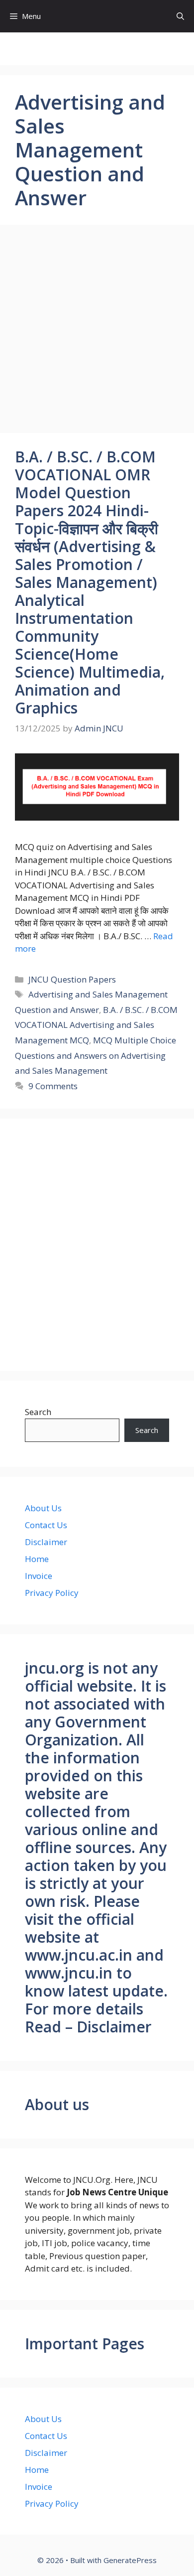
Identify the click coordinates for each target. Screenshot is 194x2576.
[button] (180, 16)
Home (37, 1559)
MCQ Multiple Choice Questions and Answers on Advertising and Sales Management (96, 1055)
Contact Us (46, 1525)
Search (38, 1412)
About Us (43, 1508)
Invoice (39, 1576)
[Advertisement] (97, 332)
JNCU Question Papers (72, 979)
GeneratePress (130, 2560)
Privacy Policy (52, 1593)
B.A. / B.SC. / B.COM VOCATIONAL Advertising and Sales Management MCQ (96, 1025)
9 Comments (53, 1086)
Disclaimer (46, 1542)
